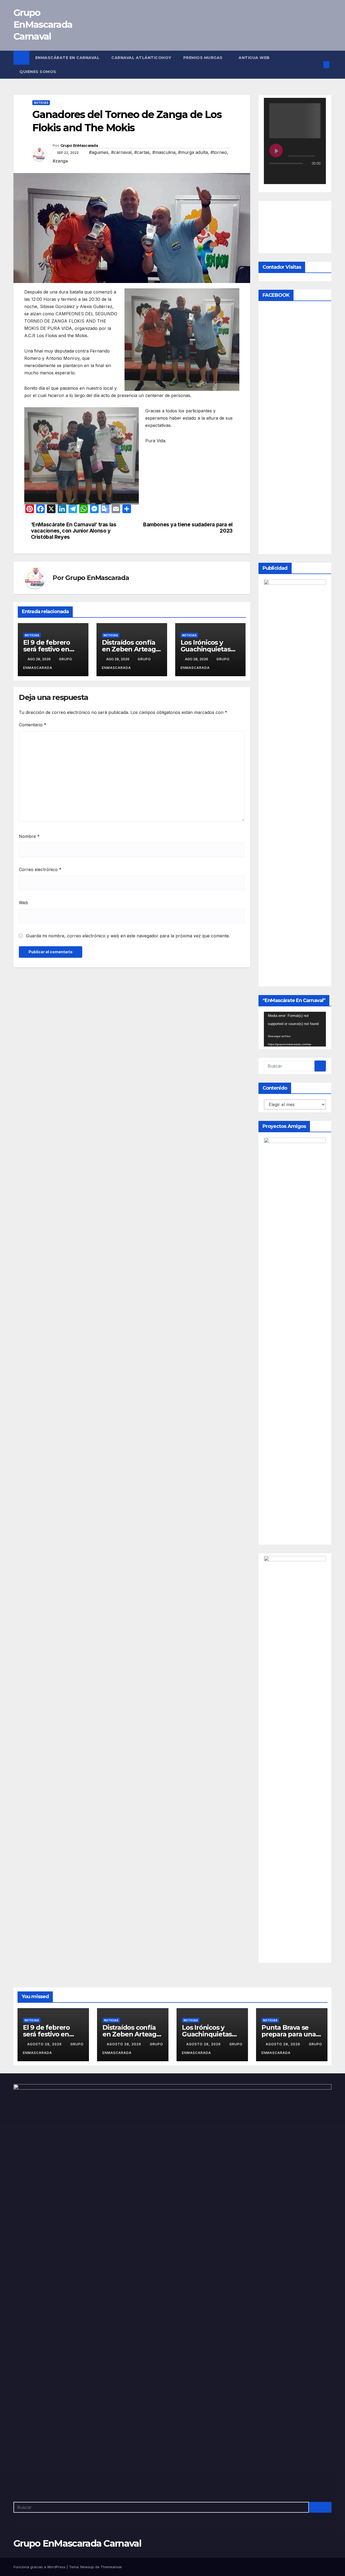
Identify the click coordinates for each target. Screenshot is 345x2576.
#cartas (142, 152)
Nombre (29, 836)
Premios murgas (204, 58)
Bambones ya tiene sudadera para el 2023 (188, 528)
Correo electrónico (40, 869)
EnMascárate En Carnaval (68, 58)
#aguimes (99, 152)
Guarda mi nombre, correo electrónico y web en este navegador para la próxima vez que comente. (128, 936)
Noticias (41, 103)
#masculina (164, 152)
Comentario (33, 725)
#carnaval (121, 152)
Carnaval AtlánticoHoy (141, 58)
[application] (295, 1029)
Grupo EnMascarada (79, 146)
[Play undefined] (276, 150)
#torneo (219, 152)
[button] (318, 65)
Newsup (87, 2567)
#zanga (60, 161)
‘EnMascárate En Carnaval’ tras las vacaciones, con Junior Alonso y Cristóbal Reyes (74, 531)
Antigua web (254, 58)
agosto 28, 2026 (45, 2044)
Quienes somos (38, 72)
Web (23, 903)
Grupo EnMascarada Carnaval (43, 25)
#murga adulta (193, 152)
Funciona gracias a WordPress (40, 2567)
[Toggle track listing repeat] (296, 174)
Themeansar (111, 2567)
